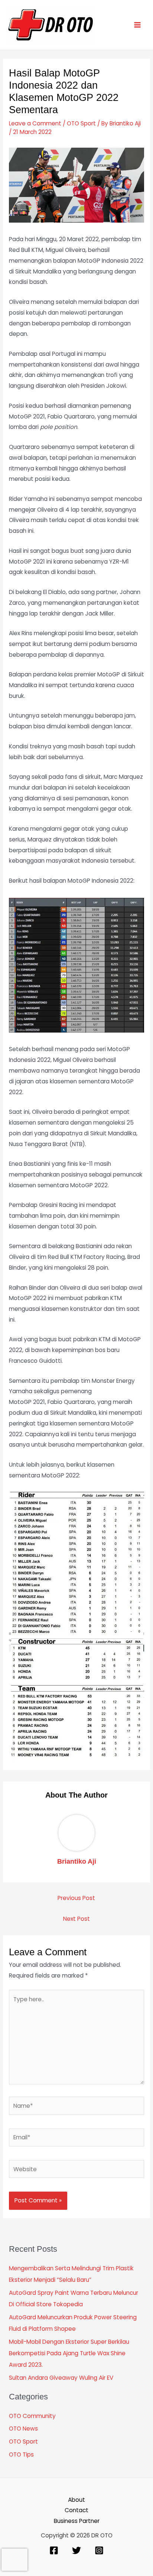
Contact (76, 2510)
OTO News (23, 2429)
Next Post (76, 1919)
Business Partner (77, 2521)
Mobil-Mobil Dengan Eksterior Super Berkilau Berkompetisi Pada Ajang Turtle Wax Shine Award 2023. (69, 2353)
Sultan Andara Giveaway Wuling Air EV (61, 2378)
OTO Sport (81, 123)
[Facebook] (54, 2550)
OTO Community (32, 2416)
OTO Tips (21, 2454)
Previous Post (76, 1898)
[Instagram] (99, 2550)
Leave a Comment (35, 123)
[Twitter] (76, 2550)
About (76, 2500)
